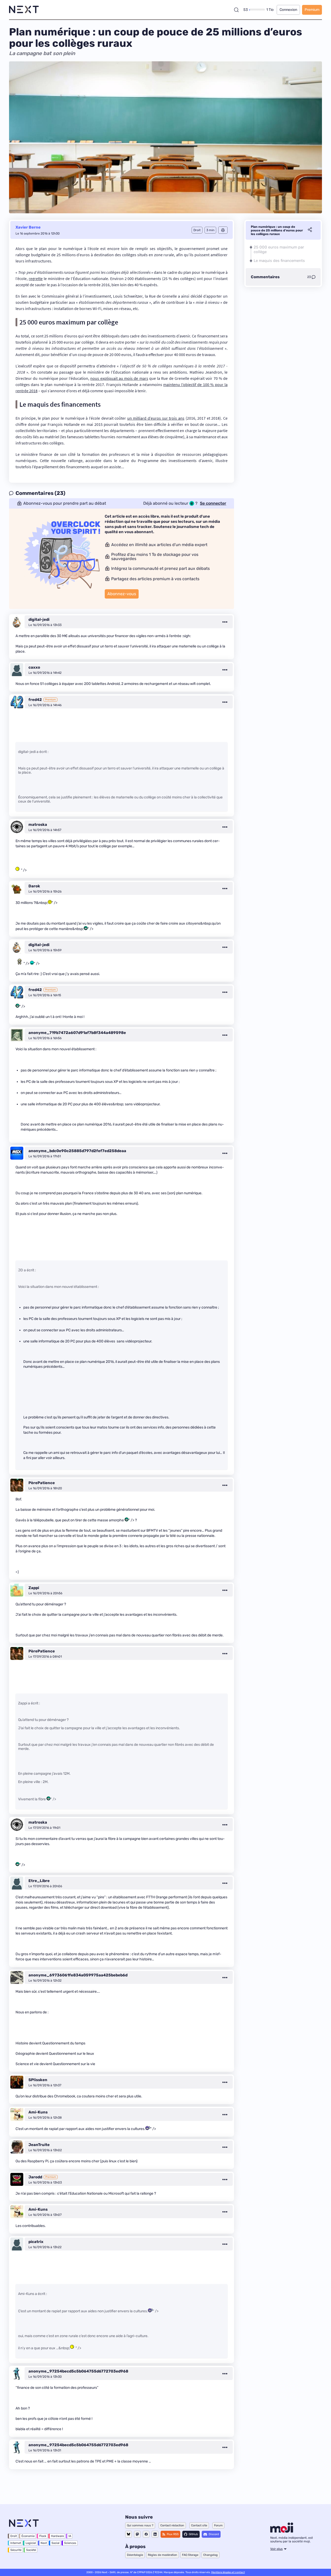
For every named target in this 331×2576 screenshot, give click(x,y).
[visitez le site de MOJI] (282, 2531)
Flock (43, 2536)
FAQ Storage (190, 2555)
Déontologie (135, 2555)
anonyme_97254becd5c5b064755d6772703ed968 (78, 2371)
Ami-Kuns (38, 2112)
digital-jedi (39, 620)
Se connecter (213, 503)
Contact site (199, 2525)
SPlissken (38, 2080)
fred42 (35, 700)
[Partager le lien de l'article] (310, 230)
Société (31, 2550)
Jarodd (35, 2177)
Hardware (57, 2536)
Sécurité (16, 2550)
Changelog (210, 2555)
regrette (36, 278)
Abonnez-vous (122, 594)
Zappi (34, 1588)
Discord (214, 2534)
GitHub (193, 2534)
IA (70, 2536)
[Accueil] (24, 10)
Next (44, 2543)
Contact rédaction (172, 2525)
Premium (312, 10)
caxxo (34, 667)
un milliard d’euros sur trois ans (156, 418)
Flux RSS (173, 2534)
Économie (28, 2536)
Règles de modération (163, 2555)
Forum (218, 2525)
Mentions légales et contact (228, 2572)
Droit (14, 2536)
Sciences (70, 2543)
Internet (16, 2543)
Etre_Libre (39, 1881)
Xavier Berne (28, 227)
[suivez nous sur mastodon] (137, 2534)
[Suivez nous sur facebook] (146, 2534)
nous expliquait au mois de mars (119, 378)
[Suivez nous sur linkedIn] (155, 2534)
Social (55, 2543)
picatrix (36, 2242)
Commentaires (265, 277)
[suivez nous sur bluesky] (129, 2534)
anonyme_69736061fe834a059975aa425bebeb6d (78, 1975)
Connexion (288, 10)
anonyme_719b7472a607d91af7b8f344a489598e (77, 1033)
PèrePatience (42, 1483)
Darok (34, 886)
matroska (38, 825)
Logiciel (31, 2543)
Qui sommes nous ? (140, 2525)
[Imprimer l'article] (223, 230)
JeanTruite (39, 2145)
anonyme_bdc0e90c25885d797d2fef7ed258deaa (77, 1151)
